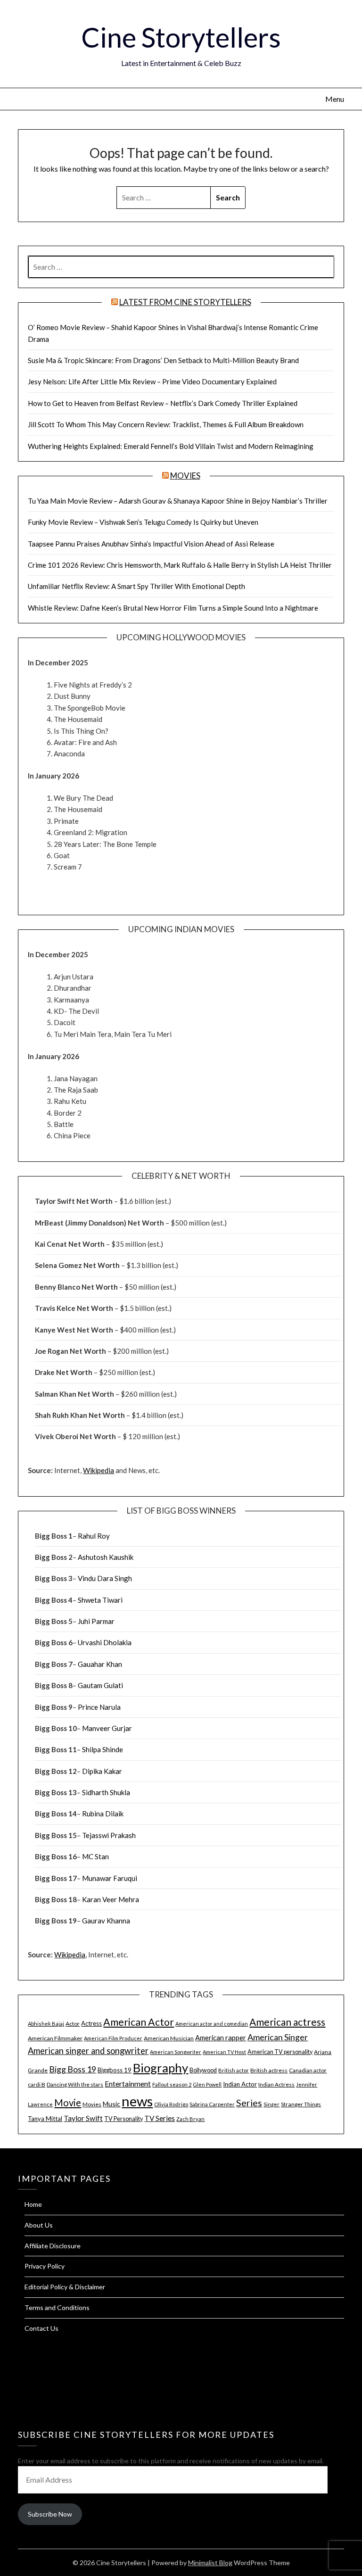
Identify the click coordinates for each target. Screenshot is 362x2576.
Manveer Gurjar (107, 1728)
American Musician (169, 2038)
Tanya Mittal (45, 2119)
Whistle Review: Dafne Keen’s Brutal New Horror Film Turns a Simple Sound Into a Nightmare (173, 608)
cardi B (37, 2084)
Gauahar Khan (100, 1664)
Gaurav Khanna (106, 1921)
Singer (271, 2104)
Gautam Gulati (100, 1685)
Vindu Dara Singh (105, 1578)
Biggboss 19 (115, 2070)
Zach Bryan (190, 2119)
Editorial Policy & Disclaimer (65, 2287)
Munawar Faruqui (110, 1878)
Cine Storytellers (181, 37)
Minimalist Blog (210, 2563)
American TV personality (280, 2052)
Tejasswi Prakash (109, 1835)
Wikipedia (99, 1470)
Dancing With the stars (75, 2084)
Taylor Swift (83, 2118)
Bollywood (203, 2070)
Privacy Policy (45, 2266)
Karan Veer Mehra (111, 1899)
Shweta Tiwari (100, 1600)
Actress (91, 2023)
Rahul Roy (94, 1536)
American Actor (139, 2022)
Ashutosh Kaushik (106, 1557)
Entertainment (128, 2084)
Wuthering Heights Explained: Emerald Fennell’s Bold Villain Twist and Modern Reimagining (171, 446)
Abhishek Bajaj (46, 2024)
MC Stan (95, 1856)
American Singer (278, 2037)
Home (33, 2204)
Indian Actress (276, 2084)
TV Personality (123, 2119)
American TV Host (224, 2052)
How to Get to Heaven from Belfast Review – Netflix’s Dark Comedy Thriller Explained (163, 403)
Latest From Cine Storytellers (185, 302)
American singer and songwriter (88, 2051)
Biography (160, 2068)
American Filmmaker (55, 2038)
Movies (185, 476)
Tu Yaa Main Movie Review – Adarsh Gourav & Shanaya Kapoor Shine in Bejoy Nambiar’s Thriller (178, 501)
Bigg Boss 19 (73, 2069)
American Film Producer (113, 2038)
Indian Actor (240, 2084)
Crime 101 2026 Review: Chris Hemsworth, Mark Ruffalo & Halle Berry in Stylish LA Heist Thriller (180, 565)
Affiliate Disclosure (53, 2246)
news (137, 2101)
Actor (73, 2024)
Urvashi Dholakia (105, 1642)
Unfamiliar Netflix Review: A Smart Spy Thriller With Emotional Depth (136, 586)
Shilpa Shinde (103, 1749)
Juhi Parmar (96, 1621)
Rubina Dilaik (103, 1814)
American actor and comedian (212, 2024)
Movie (68, 2103)
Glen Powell (207, 2084)
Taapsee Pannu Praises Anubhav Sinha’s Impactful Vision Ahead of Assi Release (151, 544)
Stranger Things (301, 2104)
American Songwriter (176, 2052)
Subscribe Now (50, 2514)
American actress (287, 2022)
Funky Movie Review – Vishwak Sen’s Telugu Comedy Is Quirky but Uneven (143, 522)
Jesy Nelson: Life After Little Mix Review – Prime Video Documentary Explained (152, 381)
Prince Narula (99, 1707)
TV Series (160, 2118)
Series (249, 2103)
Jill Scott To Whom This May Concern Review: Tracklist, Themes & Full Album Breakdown (166, 424)
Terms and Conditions (57, 2307)
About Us (39, 2225)
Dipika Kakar (102, 1771)
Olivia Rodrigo (171, 2104)
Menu (334, 99)
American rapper (221, 2038)
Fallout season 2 (172, 2084)
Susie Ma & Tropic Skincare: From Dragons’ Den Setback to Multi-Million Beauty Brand (163, 360)
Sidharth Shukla (106, 1792)
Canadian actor (308, 2070)
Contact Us (41, 2328)
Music (111, 2104)
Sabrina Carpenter (212, 2104)
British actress (269, 2070)
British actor (234, 2070)
